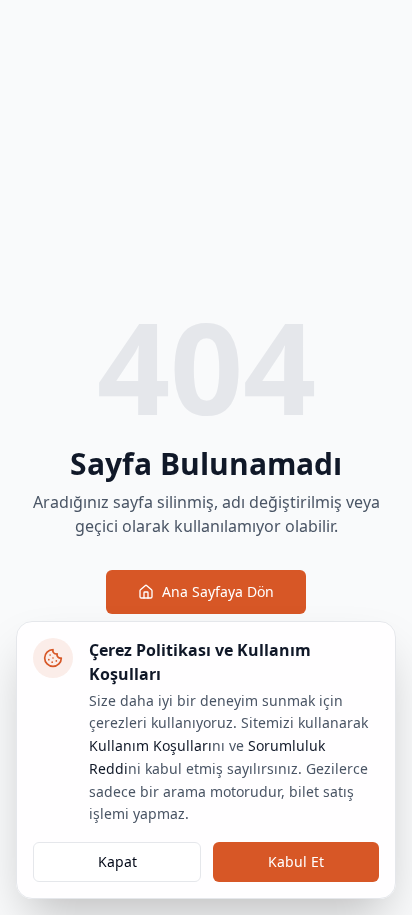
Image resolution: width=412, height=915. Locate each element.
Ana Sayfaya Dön (218, 591)
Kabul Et (296, 861)
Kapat (117, 861)
